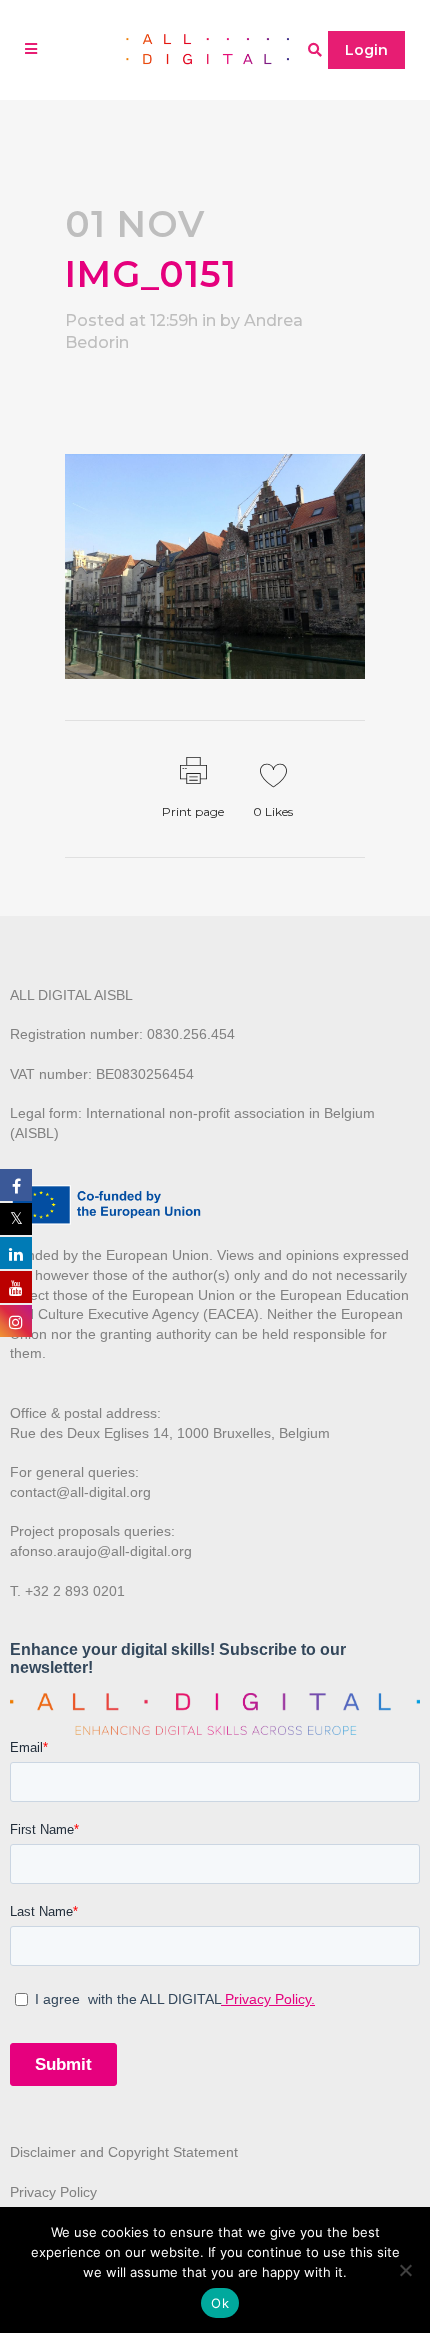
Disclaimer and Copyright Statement (124, 2152)
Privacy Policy (53, 2192)
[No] (405, 2270)
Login (366, 50)
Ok (220, 2303)
